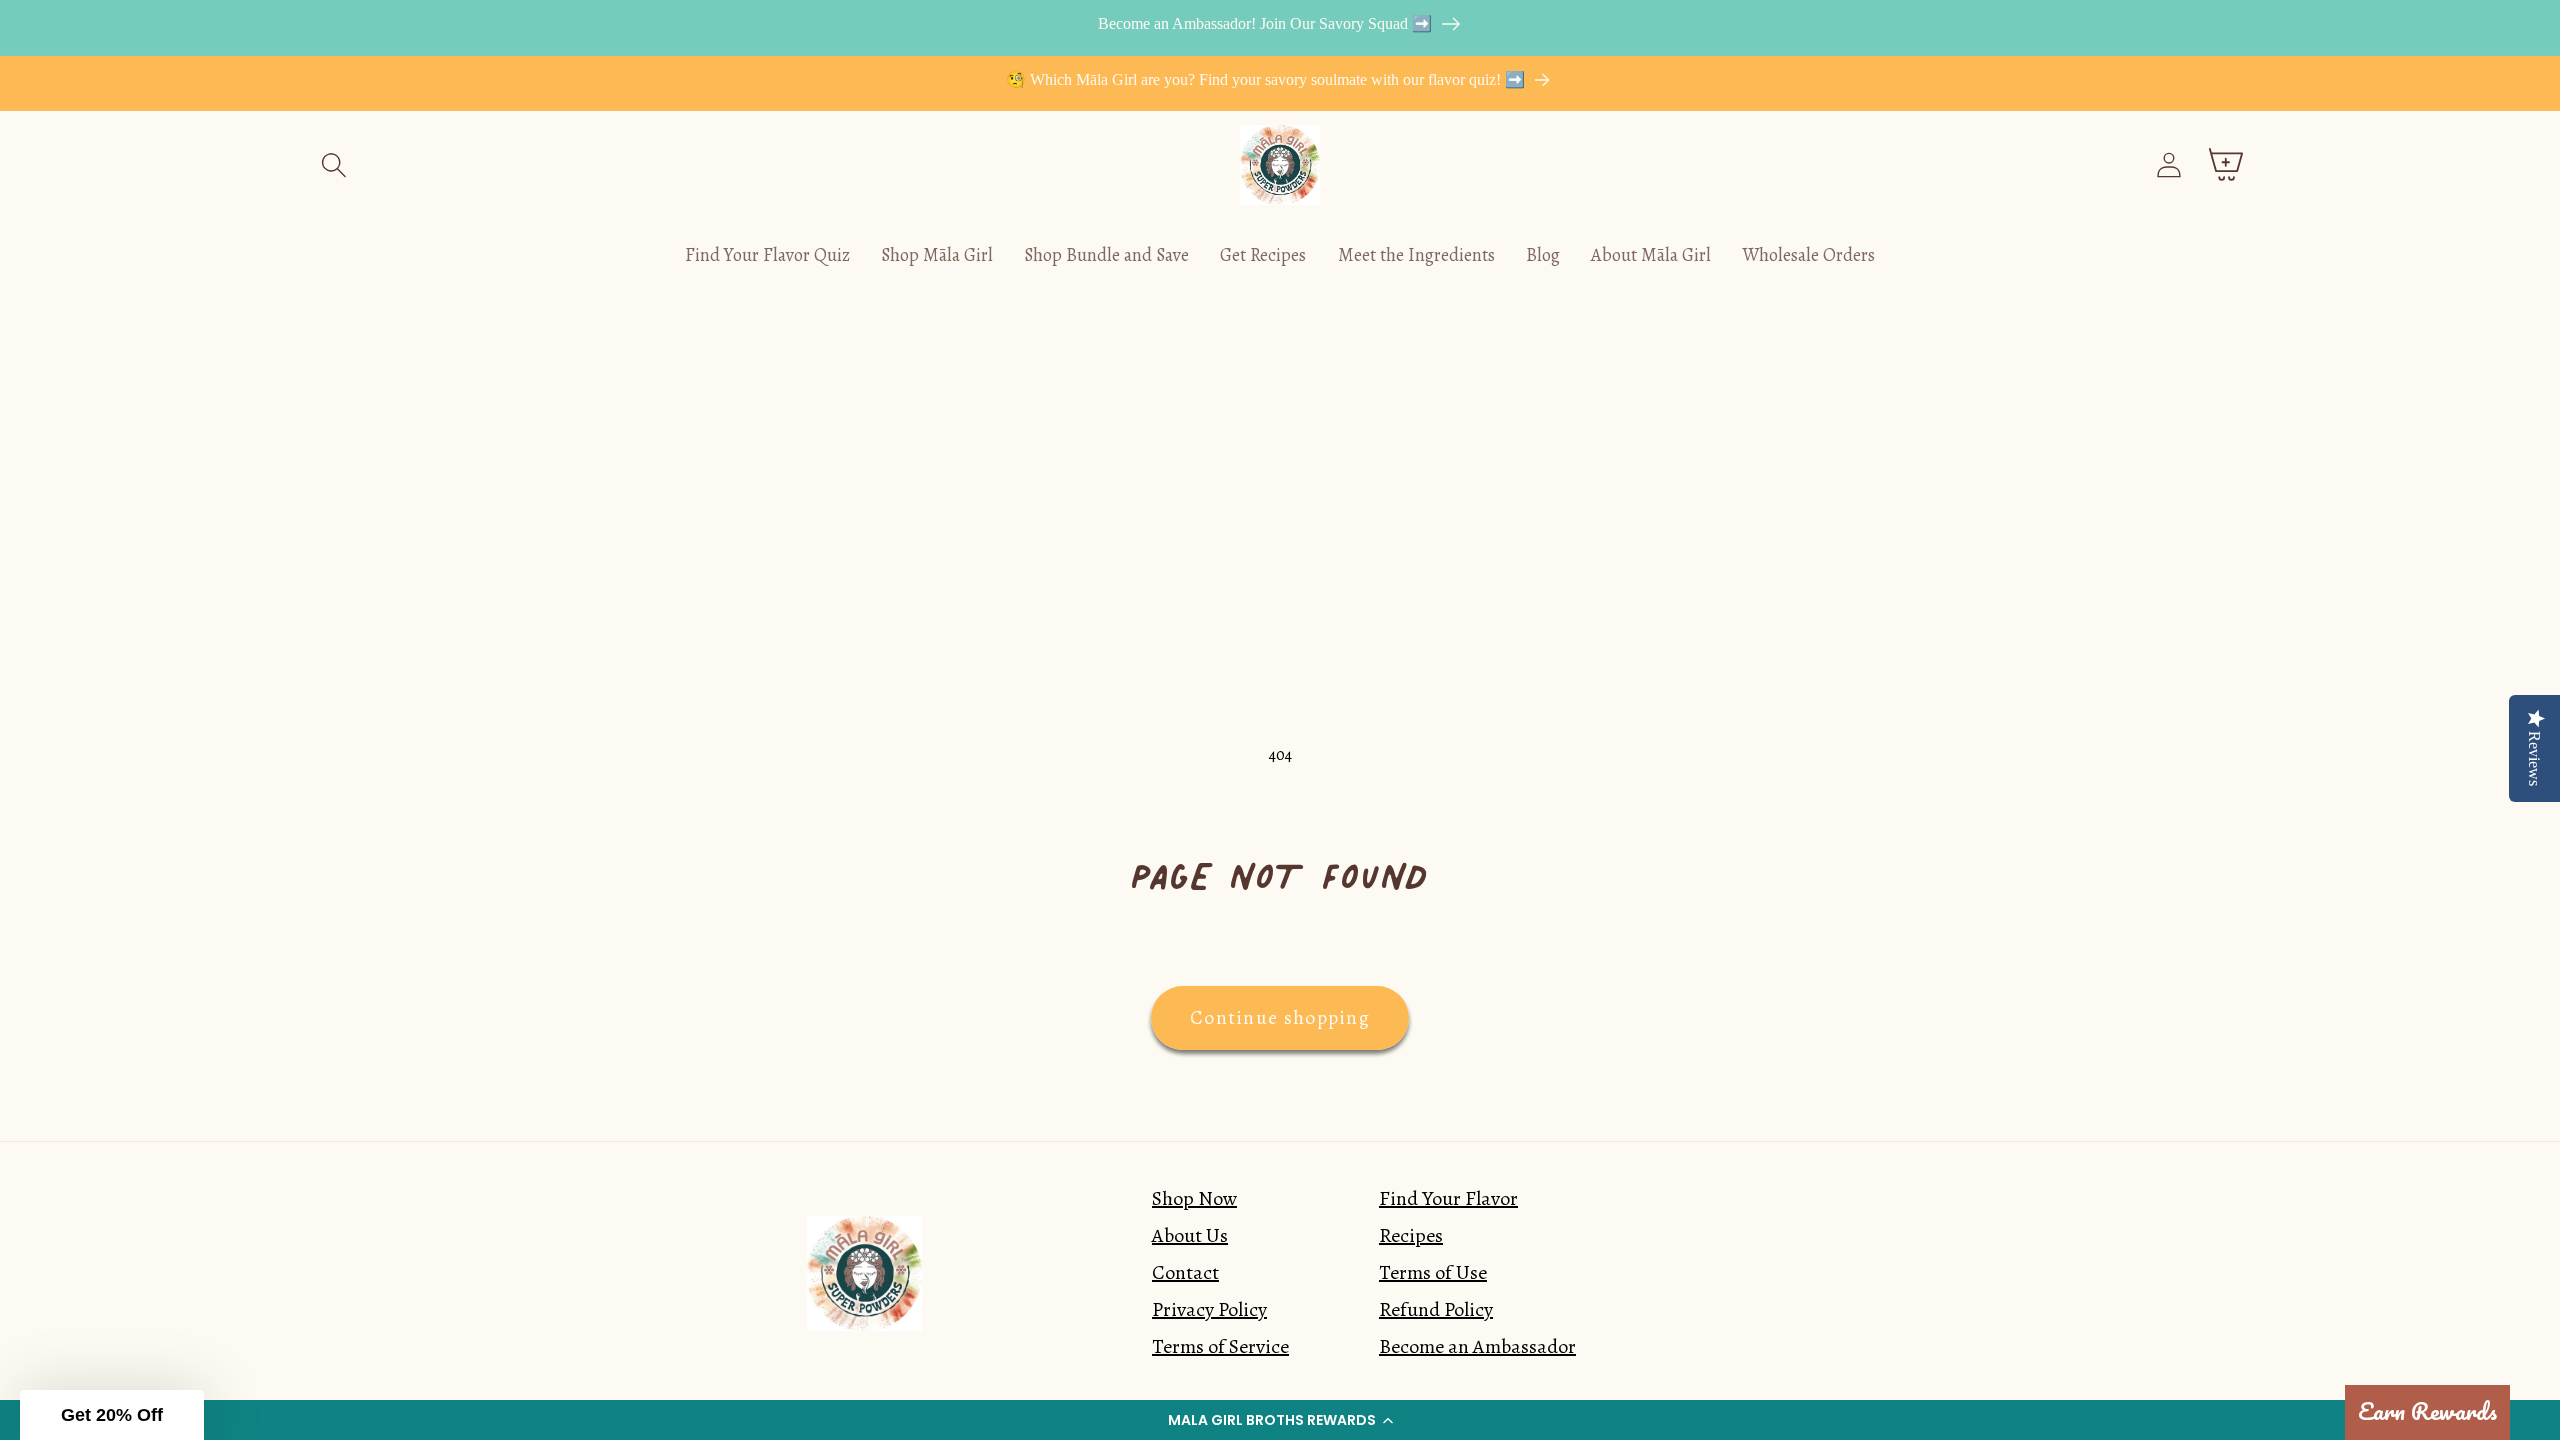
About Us (1190, 1235)
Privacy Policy (1209, 1309)
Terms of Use (1433, 1272)
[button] (1280, 1420)
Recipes (1411, 1235)
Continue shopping (1280, 1017)
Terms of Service (1220, 1346)
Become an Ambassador (1477, 1346)
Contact (1185, 1272)
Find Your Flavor (1448, 1198)
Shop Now (1194, 1198)
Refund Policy (1436, 1309)
